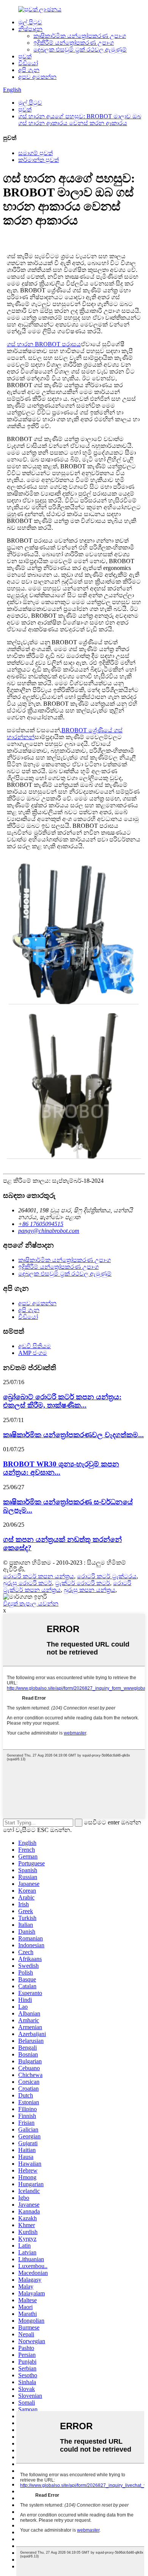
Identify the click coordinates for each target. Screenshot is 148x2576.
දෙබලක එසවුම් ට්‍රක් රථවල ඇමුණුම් (80, 49)
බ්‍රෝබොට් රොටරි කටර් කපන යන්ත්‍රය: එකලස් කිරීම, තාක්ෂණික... (62, 1401)
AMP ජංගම (33, 1353)
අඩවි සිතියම (35, 1346)
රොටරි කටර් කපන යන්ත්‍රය (39, 1576)
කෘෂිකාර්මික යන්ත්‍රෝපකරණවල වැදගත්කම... (73, 1435)
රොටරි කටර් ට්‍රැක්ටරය (107, 1576)
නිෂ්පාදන (30, 29)
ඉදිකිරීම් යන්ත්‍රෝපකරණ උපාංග (74, 43)
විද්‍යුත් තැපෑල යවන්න (31, 1604)
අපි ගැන (29, 70)
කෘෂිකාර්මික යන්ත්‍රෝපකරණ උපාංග (80, 36)
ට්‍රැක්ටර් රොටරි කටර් (83, 1583)
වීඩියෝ (28, 63)
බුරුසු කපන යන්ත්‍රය (90, 1590)
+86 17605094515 (41, 1224)
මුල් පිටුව (30, 22)
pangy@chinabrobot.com (49, 1231)
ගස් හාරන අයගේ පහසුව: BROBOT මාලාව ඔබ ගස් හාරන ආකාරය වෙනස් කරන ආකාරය (80, 120)
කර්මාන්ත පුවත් (39, 160)
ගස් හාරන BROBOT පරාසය (44, 344)
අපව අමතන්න (37, 77)
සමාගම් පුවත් (35, 153)
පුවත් (25, 56)
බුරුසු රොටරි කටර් (28, 1583)
